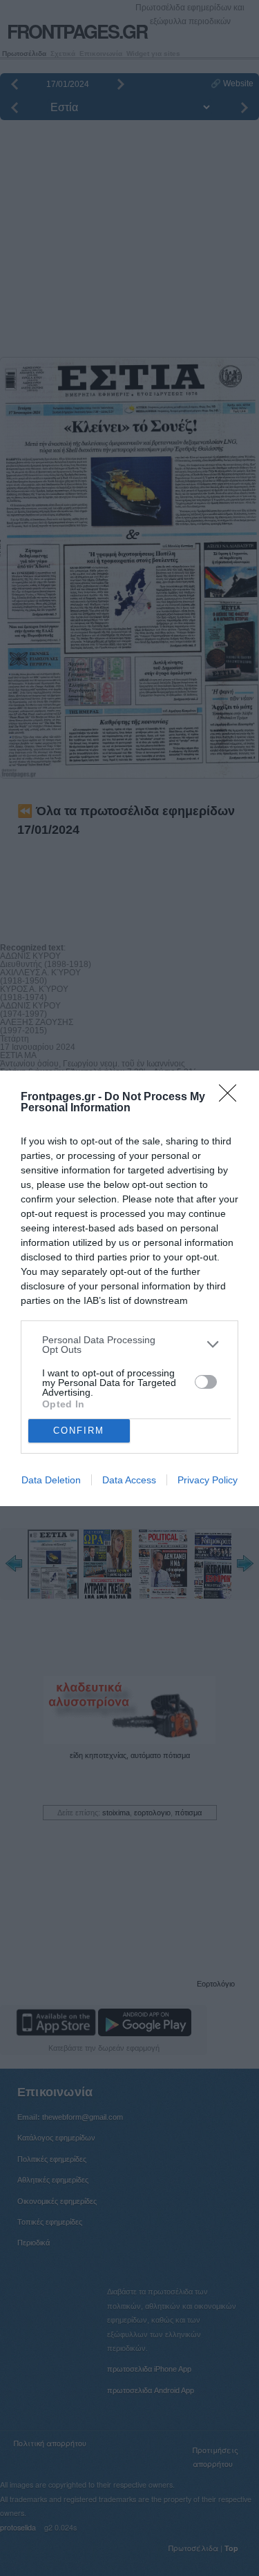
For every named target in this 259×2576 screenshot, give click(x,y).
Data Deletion (51, 1480)
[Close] (232, 1097)
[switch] (206, 1382)
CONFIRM (79, 1431)
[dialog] (129, 1288)
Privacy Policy (208, 1480)
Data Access (129, 1480)
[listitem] (129, 1345)
